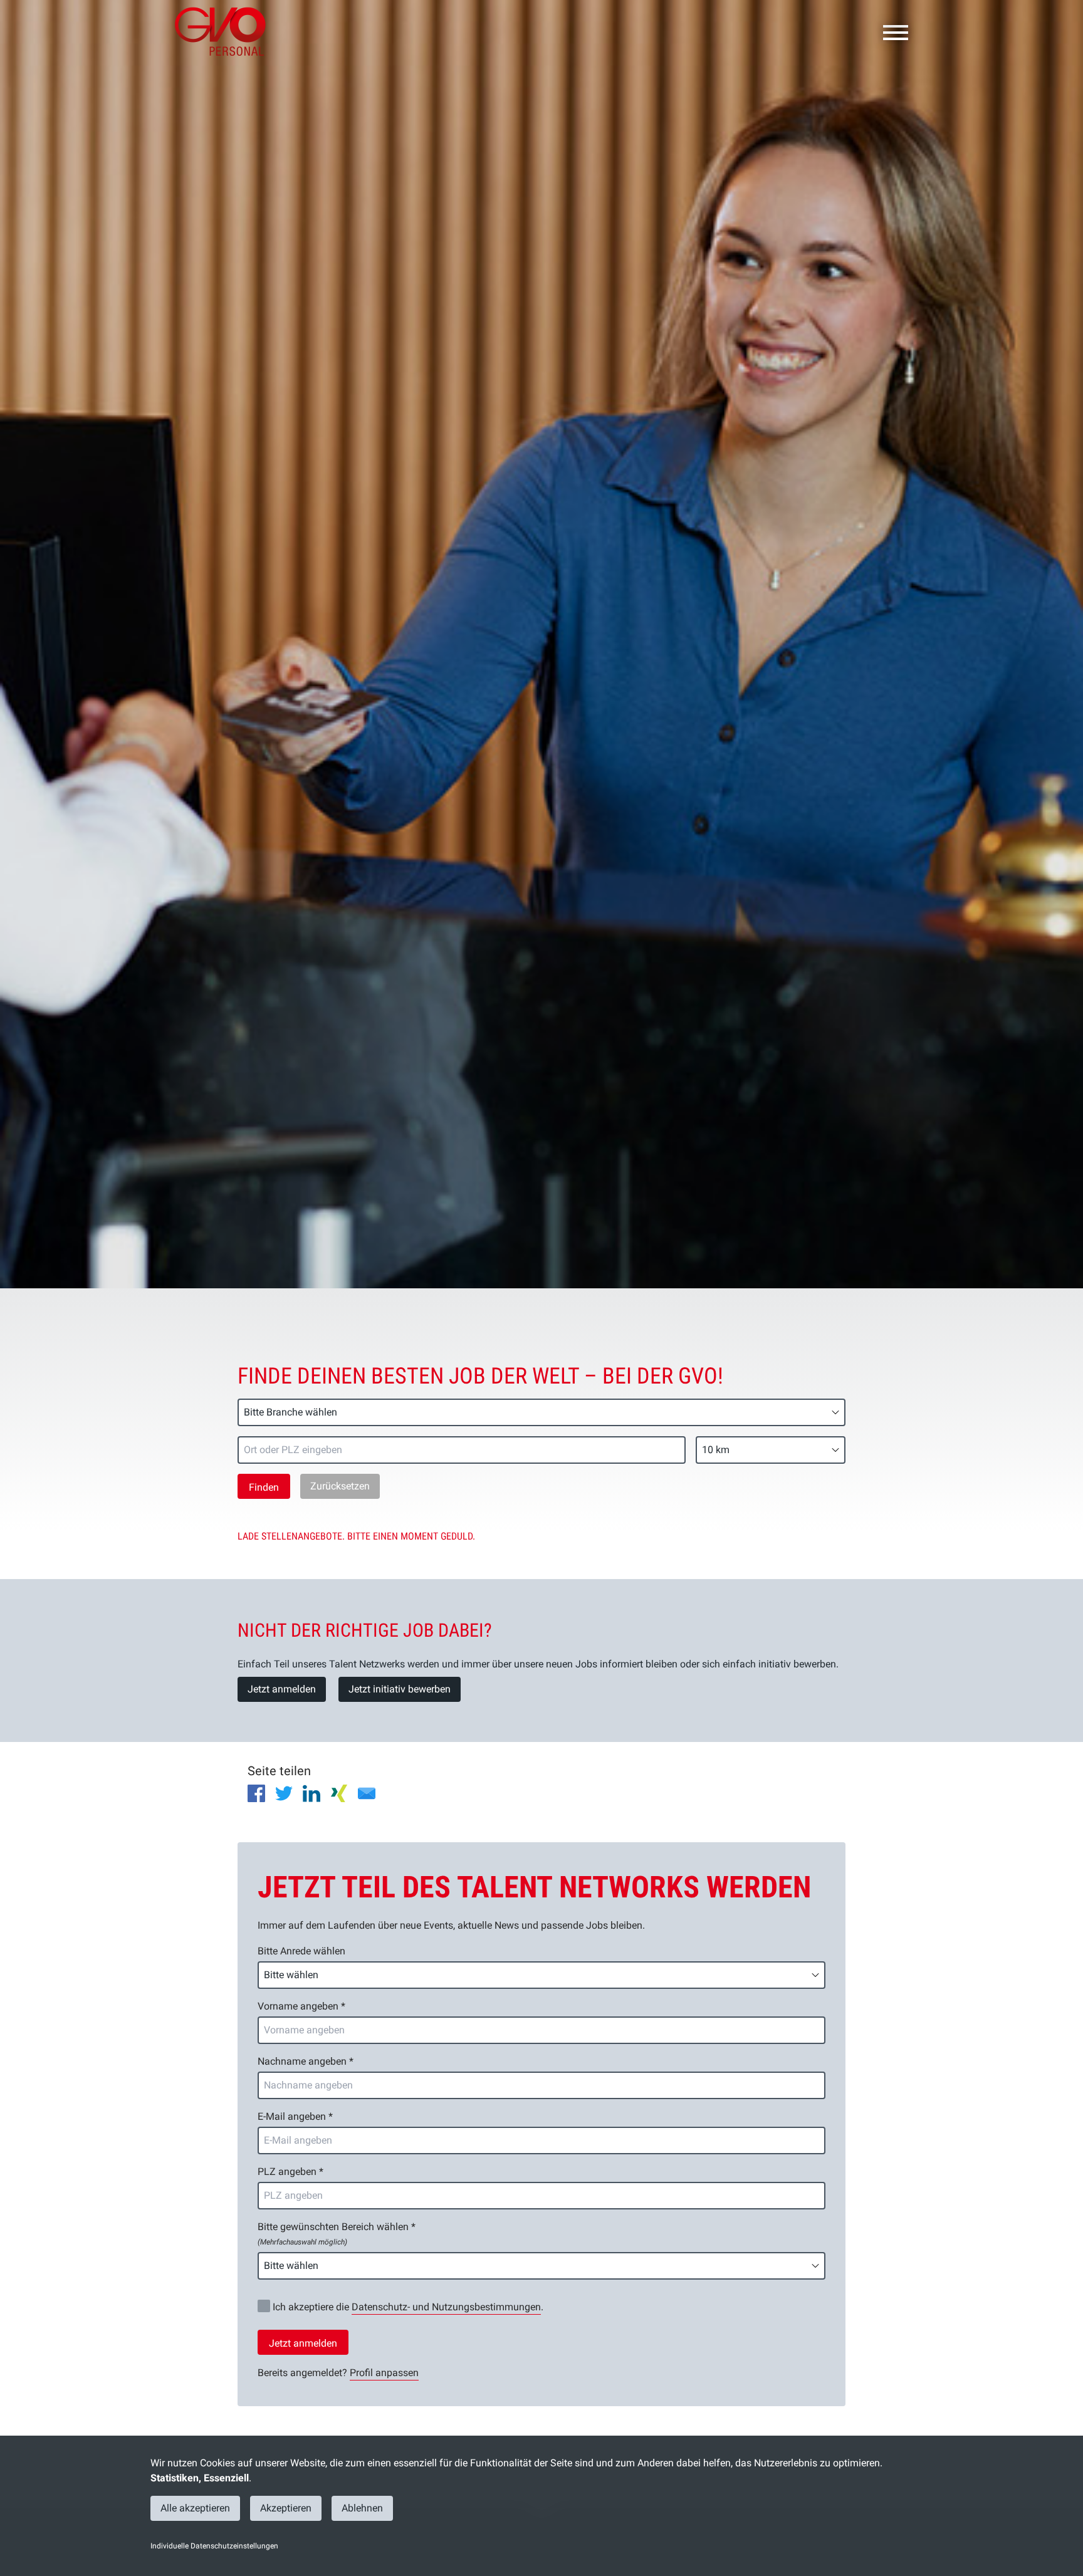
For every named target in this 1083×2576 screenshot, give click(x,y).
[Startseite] (225, 31)
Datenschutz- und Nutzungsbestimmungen (446, 2307)
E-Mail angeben (295, 2116)
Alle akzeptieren (195, 2508)
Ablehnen (362, 2508)
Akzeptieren (286, 2508)
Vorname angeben (301, 2006)
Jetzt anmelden (282, 1689)
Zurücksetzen (340, 1486)
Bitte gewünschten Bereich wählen (337, 2234)
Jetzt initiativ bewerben (400, 1689)
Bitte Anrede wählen (301, 1951)
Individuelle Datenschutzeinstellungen (214, 2546)
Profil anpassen (384, 2373)
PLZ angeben (290, 2172)
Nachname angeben (306, 2061)
